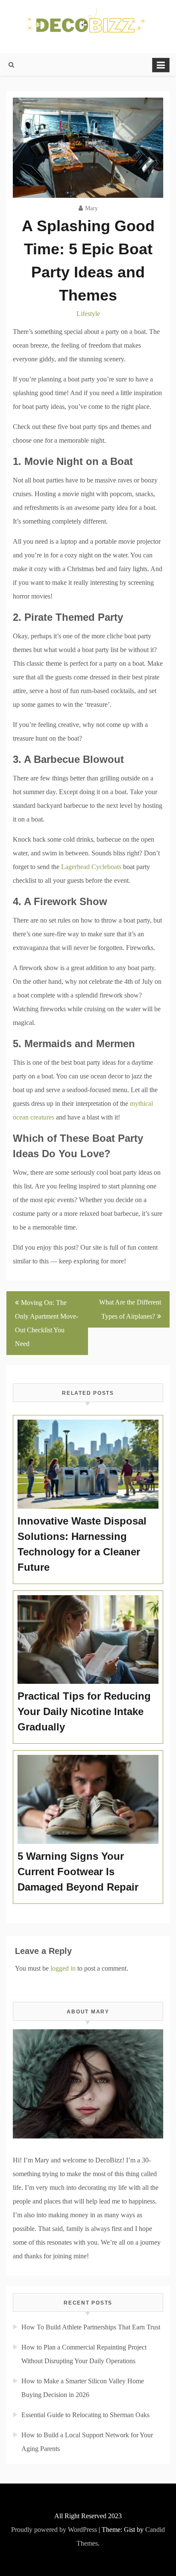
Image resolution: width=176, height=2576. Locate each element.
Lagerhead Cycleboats (91, 867)
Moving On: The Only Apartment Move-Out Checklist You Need (47, 1323)
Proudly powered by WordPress (54, 2530)
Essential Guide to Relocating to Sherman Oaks (85, 2415)
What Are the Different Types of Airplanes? (130, 1309)
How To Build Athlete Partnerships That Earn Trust (91, 2327)
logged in (63, 1968)
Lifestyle (88, 314)
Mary (91, 208)
